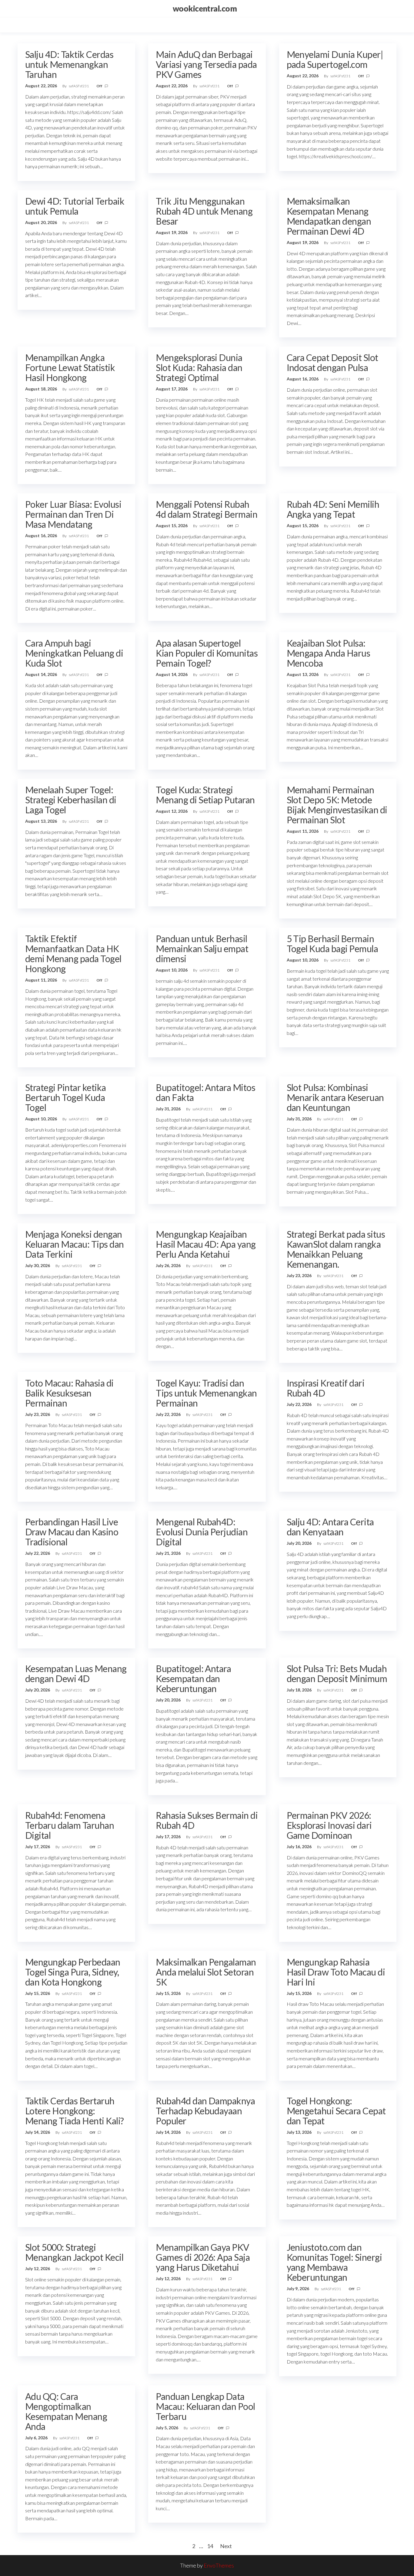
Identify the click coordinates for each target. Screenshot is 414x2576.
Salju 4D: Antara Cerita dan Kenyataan (330, 1527)
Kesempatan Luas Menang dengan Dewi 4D (76, 1673)
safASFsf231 (79, 86)
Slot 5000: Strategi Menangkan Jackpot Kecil (74, 2252)
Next (226, 2546)
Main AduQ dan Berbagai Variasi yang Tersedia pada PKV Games (206, 64)
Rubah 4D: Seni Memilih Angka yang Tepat (333, 509)
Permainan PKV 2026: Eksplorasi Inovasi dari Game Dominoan (329, 1825)
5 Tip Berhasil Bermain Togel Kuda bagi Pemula (332, 943)
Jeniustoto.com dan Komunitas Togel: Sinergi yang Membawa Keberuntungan (334, 2262)
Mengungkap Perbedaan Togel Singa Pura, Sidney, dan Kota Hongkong (73, 1972)
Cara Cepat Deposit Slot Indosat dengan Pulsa (332, 362)
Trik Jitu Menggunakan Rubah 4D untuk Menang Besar (204, 211)
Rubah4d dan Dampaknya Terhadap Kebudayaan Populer (205, 2111)
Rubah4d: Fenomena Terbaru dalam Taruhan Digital (70, 1825)
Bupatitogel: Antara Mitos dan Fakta (205, 1092)
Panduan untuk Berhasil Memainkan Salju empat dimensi (202, 948)
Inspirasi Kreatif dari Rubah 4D (326, 1388)
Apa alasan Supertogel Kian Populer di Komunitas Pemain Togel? (207, 653)
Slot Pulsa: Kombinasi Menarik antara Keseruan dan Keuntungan (335, 1097)
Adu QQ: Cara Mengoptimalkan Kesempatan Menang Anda (66, 2411)
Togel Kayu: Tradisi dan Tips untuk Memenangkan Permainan (206, 1393)
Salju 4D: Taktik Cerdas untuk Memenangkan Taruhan (69, 64)
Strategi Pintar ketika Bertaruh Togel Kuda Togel (66, 1097)
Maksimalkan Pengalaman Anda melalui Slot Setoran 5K (206, 1972)
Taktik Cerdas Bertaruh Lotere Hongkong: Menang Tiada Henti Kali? (75, 2111)
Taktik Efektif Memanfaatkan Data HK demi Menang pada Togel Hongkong (73, 953)
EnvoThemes (219, 2565)
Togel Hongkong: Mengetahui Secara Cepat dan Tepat (336, 2111)
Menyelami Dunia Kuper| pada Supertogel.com (335, 59)
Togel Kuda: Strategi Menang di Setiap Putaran (205, 795)
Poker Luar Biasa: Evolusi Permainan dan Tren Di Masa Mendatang (73, 514)
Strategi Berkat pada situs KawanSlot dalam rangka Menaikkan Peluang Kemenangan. (336, 1249)
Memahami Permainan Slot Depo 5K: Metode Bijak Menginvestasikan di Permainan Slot (337, 805)
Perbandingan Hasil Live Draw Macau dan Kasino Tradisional (72, 1532)
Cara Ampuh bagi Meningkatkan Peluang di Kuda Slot (74, 653)
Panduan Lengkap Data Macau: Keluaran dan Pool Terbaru (205, 2406)
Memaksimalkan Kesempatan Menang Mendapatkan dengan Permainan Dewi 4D (329, 216)
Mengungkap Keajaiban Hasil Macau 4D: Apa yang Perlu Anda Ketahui (206, 1244)
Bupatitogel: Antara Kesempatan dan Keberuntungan (193, 1678)
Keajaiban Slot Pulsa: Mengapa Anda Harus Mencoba (329, 653)
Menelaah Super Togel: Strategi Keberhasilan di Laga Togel (71, 800)
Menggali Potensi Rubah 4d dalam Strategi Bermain (207, 509)
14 (210, 2546)
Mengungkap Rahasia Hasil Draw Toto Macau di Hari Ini (336, 1972)
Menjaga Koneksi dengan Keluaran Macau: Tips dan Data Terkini (75, 1244)
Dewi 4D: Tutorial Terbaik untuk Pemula (75, 206)
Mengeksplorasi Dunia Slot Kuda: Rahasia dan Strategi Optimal (199, 367)
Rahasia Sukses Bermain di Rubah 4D (207, 1820)
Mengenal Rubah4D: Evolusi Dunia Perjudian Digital (202, 1532)
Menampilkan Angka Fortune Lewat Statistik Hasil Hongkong (70, 367)
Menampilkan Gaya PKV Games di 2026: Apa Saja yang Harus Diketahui (203, 2257)
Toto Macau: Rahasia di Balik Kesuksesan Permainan (69, 1393)
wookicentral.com (205, 8)
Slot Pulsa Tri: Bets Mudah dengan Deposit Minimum (337, 1673)
